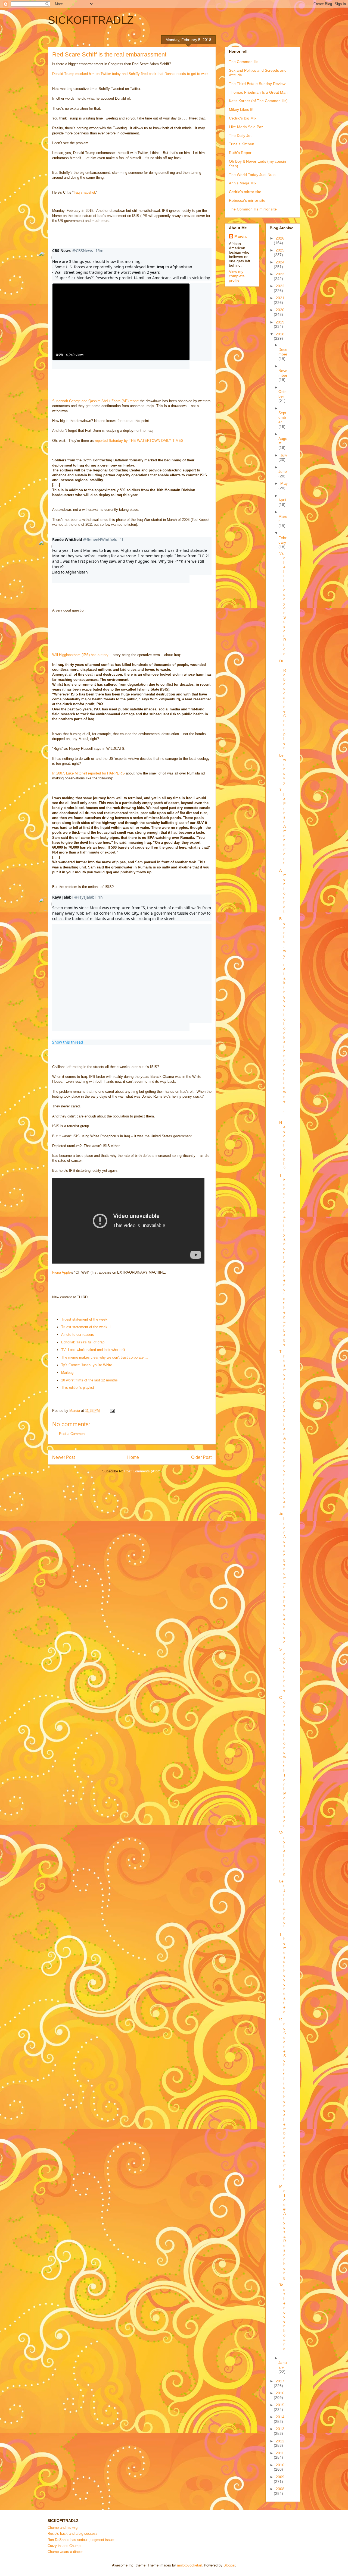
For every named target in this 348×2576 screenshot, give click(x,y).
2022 (280, 286)
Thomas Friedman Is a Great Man (258, 92)
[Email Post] (112, 1411)
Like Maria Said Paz (246, 127)
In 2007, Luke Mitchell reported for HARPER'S (88, 773)
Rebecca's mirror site (247, 200)
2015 (280, 2405)
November (283, 373)
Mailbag (67, 1373)
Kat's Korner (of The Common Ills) (258, 101)
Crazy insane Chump (64, 2546)
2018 (280, 334)
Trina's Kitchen (242, 144)
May (284, 483)
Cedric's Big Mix (243, 118)
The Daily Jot (240, 136)
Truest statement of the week (84, 1319)
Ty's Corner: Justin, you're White (87, 1365)
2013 (280, 2429)
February (282, 540)
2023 (280, 274)
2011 (280, 2453)
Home (133, 1457)
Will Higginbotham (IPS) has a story (80, 655)
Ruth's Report (241, 153)
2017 (280, 2381)
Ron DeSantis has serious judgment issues (82, 2540)
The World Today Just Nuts (252, 175)
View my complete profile (237, 276)
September (282, 417)
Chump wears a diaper (65, 2552)
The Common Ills (244, 62)
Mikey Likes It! (241, 109)
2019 (280, 322)
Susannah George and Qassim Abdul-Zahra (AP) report (95, 401)
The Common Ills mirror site (253, 209)
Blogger (229, 2565)
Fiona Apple (61, 1272)
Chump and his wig (63, 2528)
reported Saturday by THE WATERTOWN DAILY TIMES (139, 441)
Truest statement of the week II (86, 1327)
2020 (280, 310)
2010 (280, 2465)
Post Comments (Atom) (143, 1471)
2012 (280, 2441)
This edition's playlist (78, 1388)
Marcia (240, 236)
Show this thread (68, 1042)
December (283, 352)
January (283, 2365)
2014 (280, 2417)
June (283, 471)
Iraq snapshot (84, 192)
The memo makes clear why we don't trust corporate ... (105, 1357)
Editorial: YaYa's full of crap (83, 1342)
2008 (280, 2489)
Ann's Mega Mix (243, 183)
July (284, 455)
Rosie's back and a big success (73, 2534)
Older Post (201, 1457)
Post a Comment (72, 1434)
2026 (280, 238)
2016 (280, 2393)
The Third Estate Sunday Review (257, 84)
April (282, 500)
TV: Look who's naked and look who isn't (93, 1350)
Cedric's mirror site (245, 192)
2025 (280, 250)
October (282, 394)
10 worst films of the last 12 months (89, 1380)
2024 (280, 262)
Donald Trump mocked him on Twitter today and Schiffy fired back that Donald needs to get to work (130, 74)
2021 (280, 298)
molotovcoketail (189, 2565)
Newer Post (63, 1457)
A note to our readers (78, 1335)
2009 (280, 2477)
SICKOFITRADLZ (91, 20)
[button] (121, 322)
